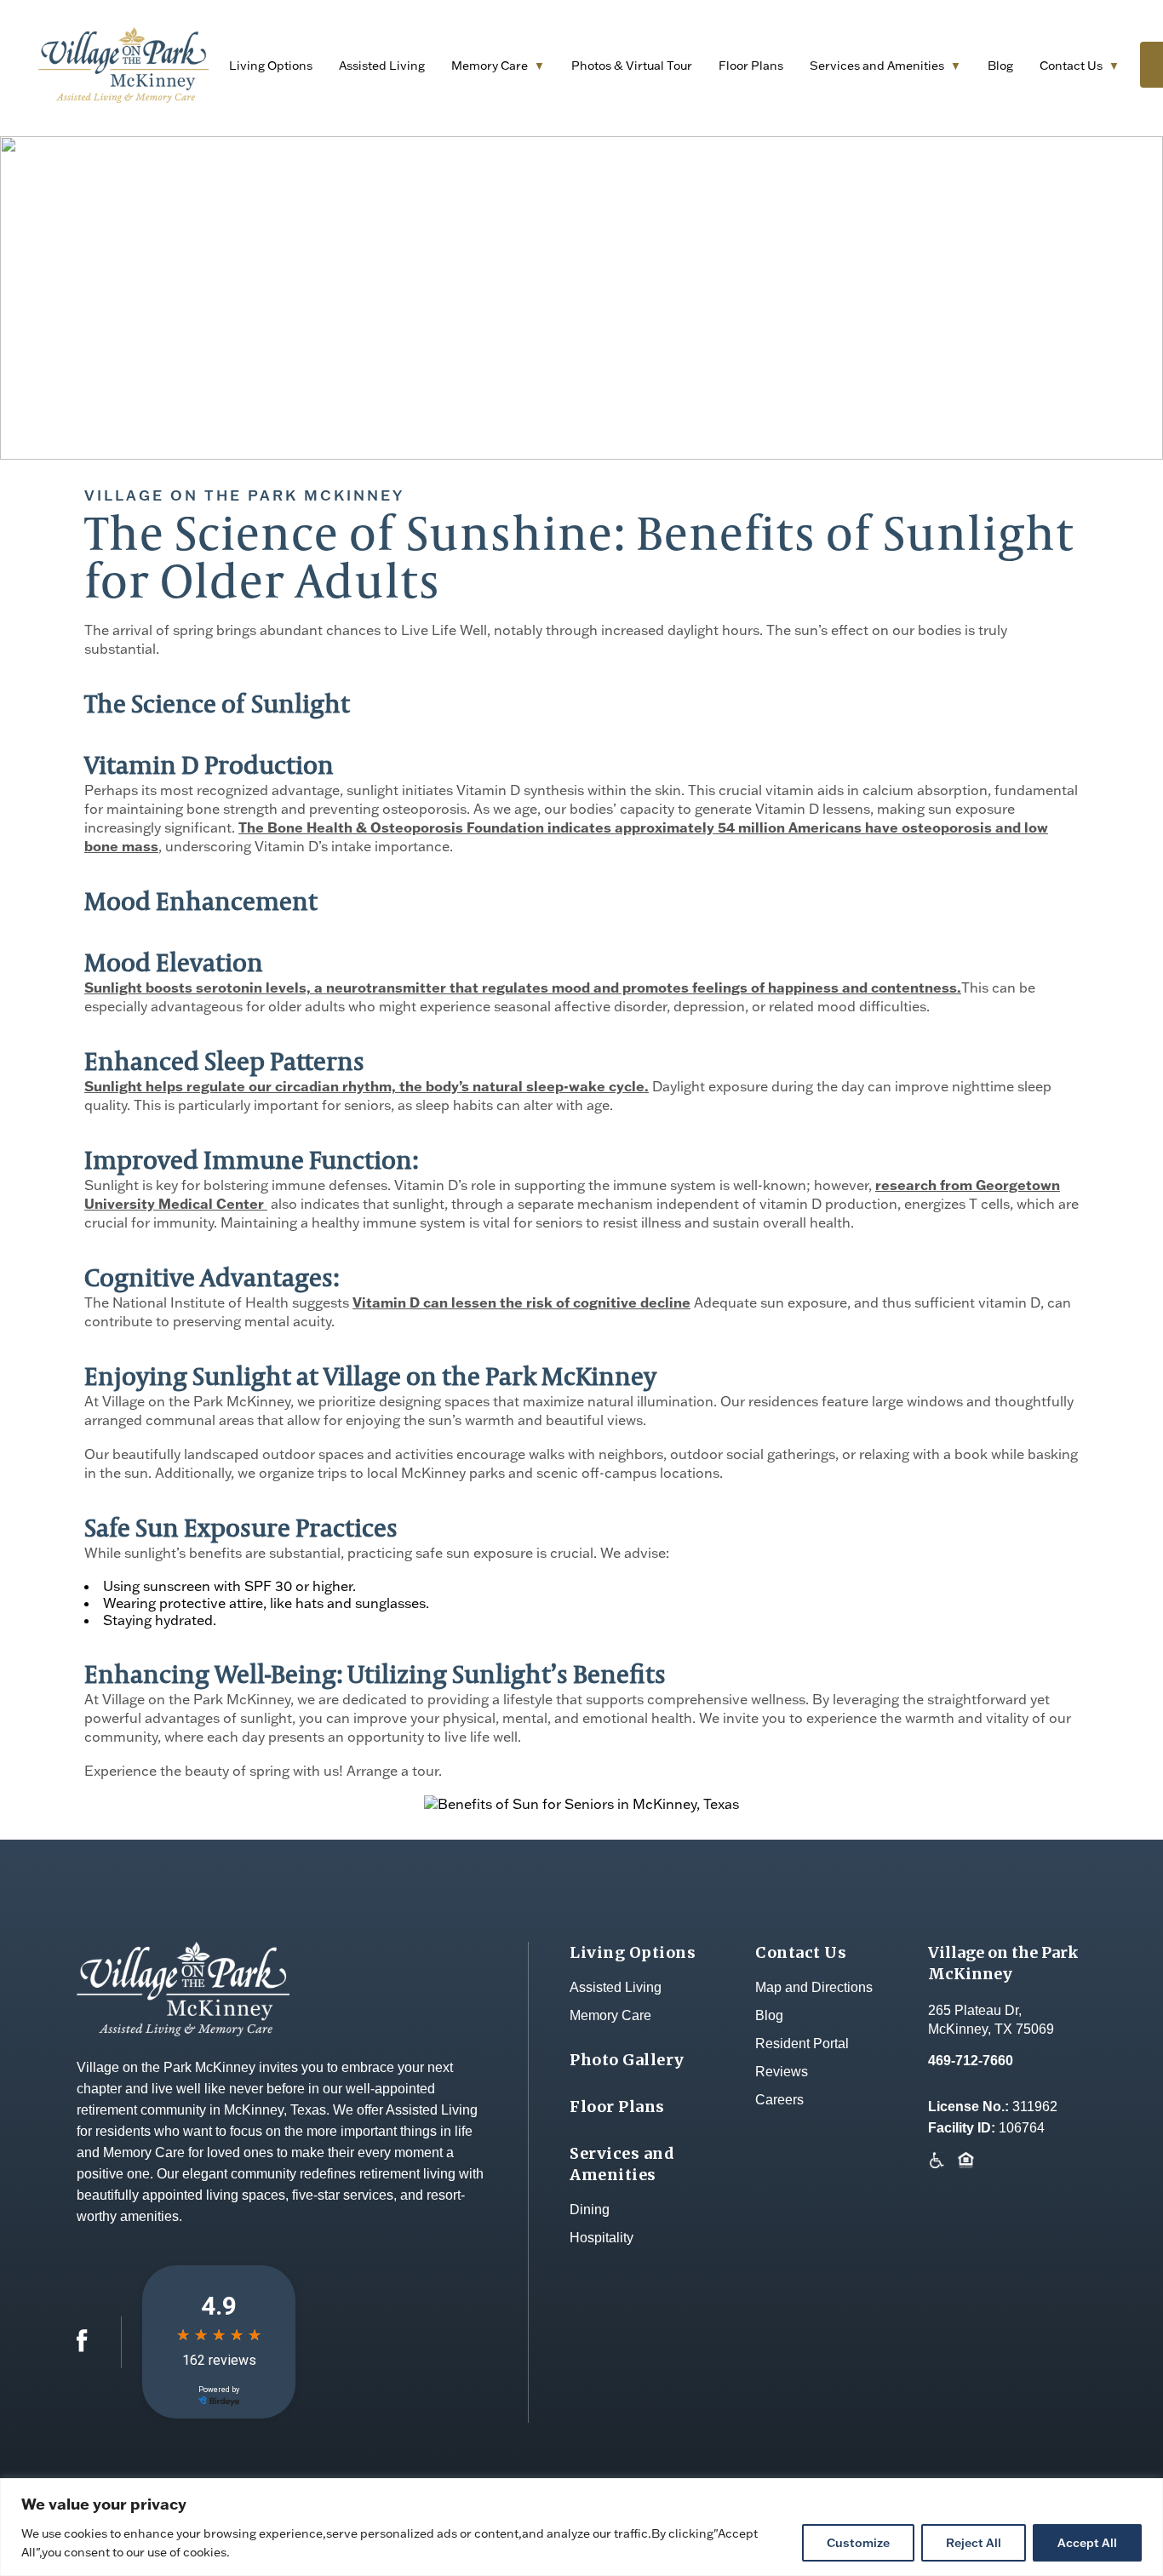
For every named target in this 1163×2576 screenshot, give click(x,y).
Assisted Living (382, 66)
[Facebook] (82, 2347)
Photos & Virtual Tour (632, 66)
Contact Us (1071, 66)
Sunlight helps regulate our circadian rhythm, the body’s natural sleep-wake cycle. (367, 1086)
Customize (858, 2543)
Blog (1000, 66)
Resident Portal (802, 2044)
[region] (581, 2527)
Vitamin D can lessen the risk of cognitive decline (521, 1302)
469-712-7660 (971, 2061)
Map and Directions (814, 1987)
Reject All (974, 2543)
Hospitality (602, 2238)
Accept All (1087, 2543)
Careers (779, 2100)
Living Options (271, 66)
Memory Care (490, 66)
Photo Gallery (627, 2060)
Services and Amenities (877, 66)
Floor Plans (751, 66)
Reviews (782, 2072)
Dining (590, 2210)
